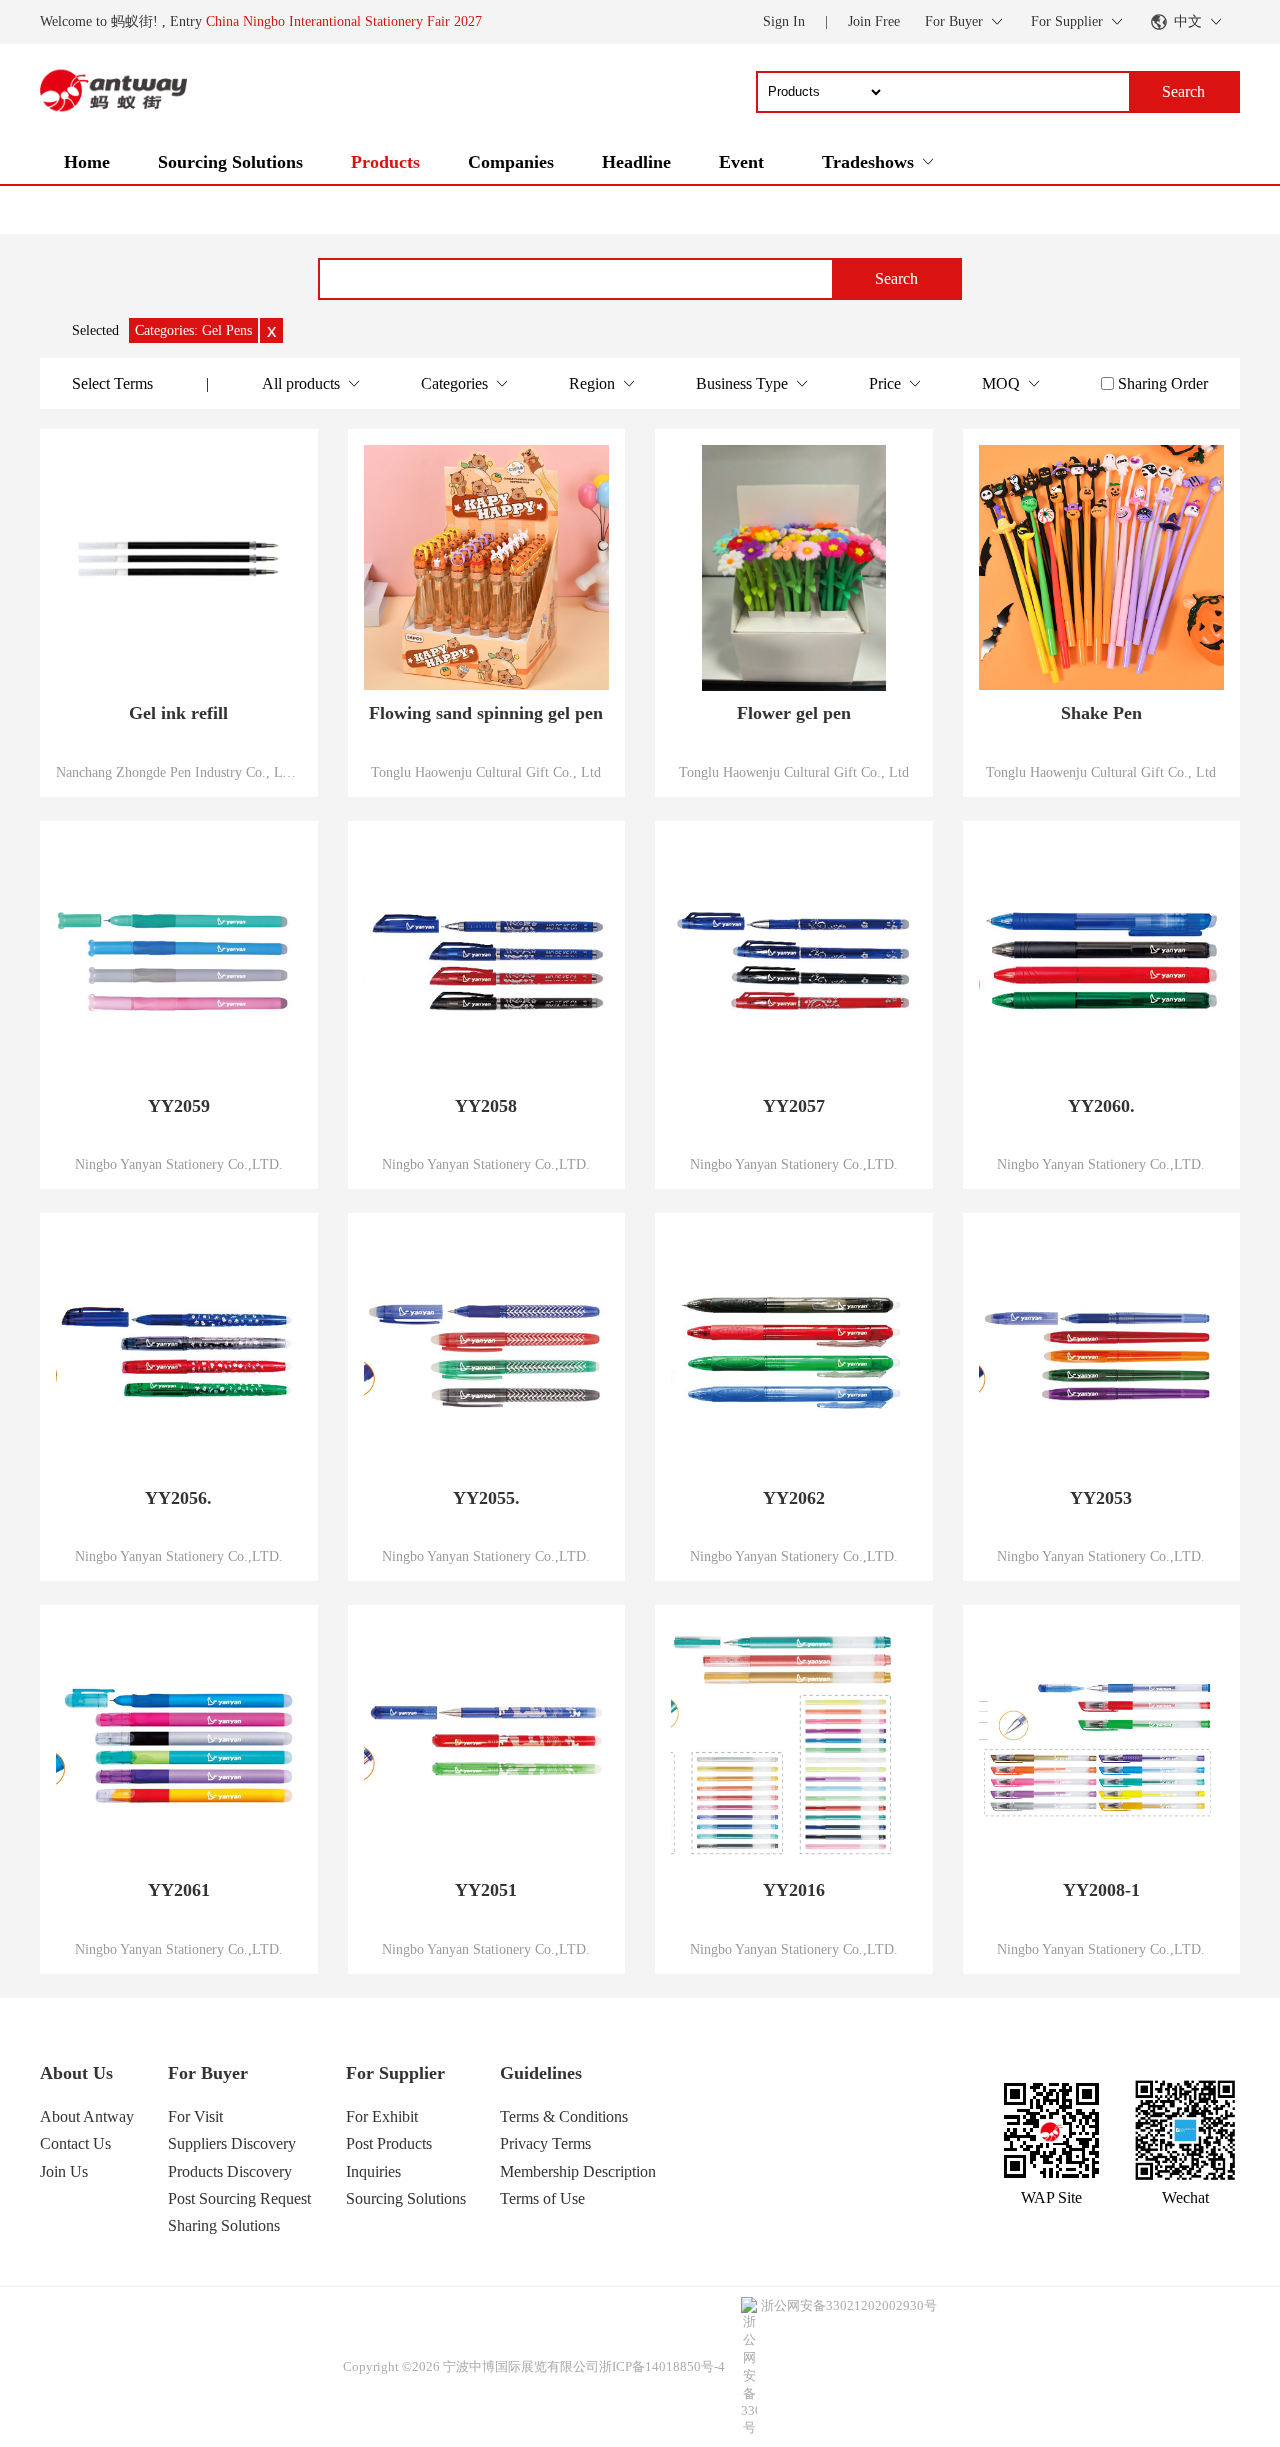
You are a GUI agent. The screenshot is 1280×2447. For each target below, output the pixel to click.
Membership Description (578, 2171)
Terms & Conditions (564, 2116)
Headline (636, 162)
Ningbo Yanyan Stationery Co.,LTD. (179, 1164)
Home (87, 162)
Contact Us (75, 2143)
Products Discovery (230, 2171)
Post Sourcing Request (239, 2198)
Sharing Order (1163, 383)
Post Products (389, 2143)
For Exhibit (382, 2116)
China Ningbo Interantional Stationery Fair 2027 (344, 21)
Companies (511, 162)
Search (896, 278)
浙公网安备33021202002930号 (849, 2305)
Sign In (784, 21)
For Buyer (208, 2073)
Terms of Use (542, 2198)
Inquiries (373, 2171)
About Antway (87, 2116)
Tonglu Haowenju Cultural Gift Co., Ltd (486, 772)
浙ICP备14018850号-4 (662, 2366)
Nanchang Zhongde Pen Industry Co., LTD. (179, 772)
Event (741, 162)
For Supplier (395, 2073)
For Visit (195, 2116)
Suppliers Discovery (232, 2143)
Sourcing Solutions (230, 162)
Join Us (64, 2171)
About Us (76, 2073)
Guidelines (541, 2073)
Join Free (874, 21)
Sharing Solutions (224, 2225)
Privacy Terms (545, 2143)
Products (385, 162)
